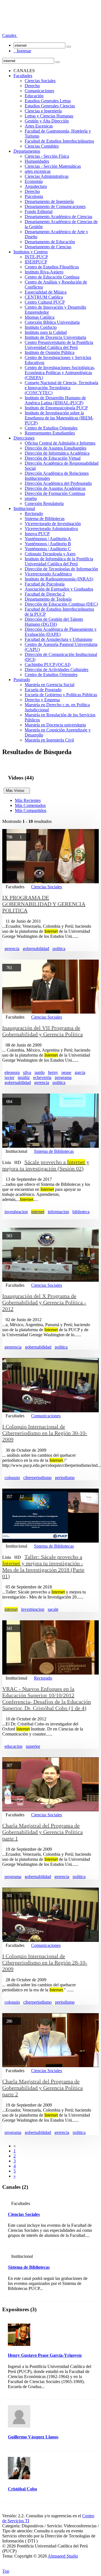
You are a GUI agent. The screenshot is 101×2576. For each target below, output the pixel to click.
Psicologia (34, 196)
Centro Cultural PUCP (45, 302)
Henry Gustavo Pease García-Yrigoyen (45, 2355)
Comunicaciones (39, 91)
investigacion (16, 1212)
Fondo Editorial (39, 212)
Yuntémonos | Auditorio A (48, 539)
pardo (40, 1072)
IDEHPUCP (36, 262)
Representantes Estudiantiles (50, 433)
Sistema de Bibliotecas (45, 519)
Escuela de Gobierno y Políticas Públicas (61, 695)
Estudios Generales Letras (48, 101)
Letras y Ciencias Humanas (49, 116)
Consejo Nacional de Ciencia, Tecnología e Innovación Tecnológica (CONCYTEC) (61, 388)
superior (33, 1746)
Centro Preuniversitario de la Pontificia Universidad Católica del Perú (59, 345)
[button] (10, 35)
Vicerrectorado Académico (48, 574)
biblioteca (81, 1212)
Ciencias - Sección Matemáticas (53, 166)
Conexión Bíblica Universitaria (52, 322)
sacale (53, 1609)
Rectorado (34, 513)
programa (63, 1077)
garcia (80, 1072)
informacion (58, 1212)
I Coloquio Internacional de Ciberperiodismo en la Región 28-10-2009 (45, 1963)
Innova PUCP (37, 534)
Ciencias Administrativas (47, 176)
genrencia (13, 1347)
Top (6, 2571)
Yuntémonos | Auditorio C (48, 549)
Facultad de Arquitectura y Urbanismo (58, 639)
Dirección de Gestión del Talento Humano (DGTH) (54, 622)
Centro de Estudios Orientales (51, 428)
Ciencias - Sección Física (47, 156)
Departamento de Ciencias (48, 247)
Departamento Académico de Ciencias (58, 217)
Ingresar (22, 51)
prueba (31, 498)
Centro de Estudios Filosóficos (52, 267)
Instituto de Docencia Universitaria (55, 337)
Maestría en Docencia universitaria (55, 725)
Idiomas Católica (40, 317)
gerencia (12, 949)
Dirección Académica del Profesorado (58, 483)
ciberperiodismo (37, 1478)
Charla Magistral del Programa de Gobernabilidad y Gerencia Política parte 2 (43, 2088)
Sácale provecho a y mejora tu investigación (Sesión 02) (46, 1165)
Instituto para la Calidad (46, 332)
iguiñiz (24, 1077)
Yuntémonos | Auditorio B (48, 544)
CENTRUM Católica (44, 297)
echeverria (42, 1077)
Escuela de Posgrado (43, 690)
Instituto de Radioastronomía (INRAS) (59, 579)
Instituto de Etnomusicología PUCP (56, 408)
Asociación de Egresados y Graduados (59, 589)
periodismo (65, 1478)
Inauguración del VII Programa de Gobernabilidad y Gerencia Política (43, 1031)
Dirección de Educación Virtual (53, 458)
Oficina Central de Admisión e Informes (60, 443)
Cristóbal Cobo (22, 2489)
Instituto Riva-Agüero (44, 272)
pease (66, 1072)
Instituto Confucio (41, 327)
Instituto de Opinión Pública (50, 352)
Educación (34, 96)
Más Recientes (28, 800)
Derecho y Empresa (42, 700)
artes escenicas (38, 171)
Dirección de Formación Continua (55, 493)
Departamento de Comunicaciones (55, 206)
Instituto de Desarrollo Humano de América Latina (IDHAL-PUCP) (55, 400)
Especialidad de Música (46, 292)
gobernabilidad (36, 949)
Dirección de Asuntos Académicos (55, 488)
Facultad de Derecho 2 (45, 594)
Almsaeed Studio (63, 2556)
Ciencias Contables (42, 146)
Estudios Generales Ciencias (50, 106)
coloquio (12, 1478)
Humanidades (37, 161)
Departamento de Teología (48, 599)
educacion (13, 1746)
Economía (34, 181)
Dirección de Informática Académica (57, 453)
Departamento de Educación (50, 242)
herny (53, 1072)
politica (59, 949)
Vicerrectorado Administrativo (51, 529)
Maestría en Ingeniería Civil (49, 740)
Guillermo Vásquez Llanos (33, 2437)
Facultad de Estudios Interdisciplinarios (59, 141)
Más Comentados (30, 805)
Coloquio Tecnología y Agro (50, 554)
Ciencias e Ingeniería (43, 111)
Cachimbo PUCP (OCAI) (48, 664)
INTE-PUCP (36, 257)
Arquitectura (36, 186)
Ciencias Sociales (40, 81)
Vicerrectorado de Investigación (53, 524)
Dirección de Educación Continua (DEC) (61, 604)
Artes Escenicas (39, 126)
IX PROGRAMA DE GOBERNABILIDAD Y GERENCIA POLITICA (44, 904)
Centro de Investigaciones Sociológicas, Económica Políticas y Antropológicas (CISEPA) (60, 373)
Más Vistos (17, 791)
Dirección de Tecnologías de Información (61, 569)
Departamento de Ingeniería (49, 201)
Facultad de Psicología (45, 584)
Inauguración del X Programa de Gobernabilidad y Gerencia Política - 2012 (44, 1302)
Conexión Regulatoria (44, 503)
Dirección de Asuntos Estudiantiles (56, 448)
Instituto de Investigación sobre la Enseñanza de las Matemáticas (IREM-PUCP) (59, 418)
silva (27, 1072)
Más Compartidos (31, 810)
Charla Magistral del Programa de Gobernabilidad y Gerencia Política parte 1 (43, 1832)
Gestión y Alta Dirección (47, 121)
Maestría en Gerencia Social (50, 685)
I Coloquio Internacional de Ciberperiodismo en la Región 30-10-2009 (45, 1433)
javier (9, 1077)
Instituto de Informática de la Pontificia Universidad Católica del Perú (59, 561)
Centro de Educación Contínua (52, 277)
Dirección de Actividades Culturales (57, 670)
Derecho (32, 86)
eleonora (12, 1072)
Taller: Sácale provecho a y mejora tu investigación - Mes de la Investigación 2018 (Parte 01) (43, 1566)
